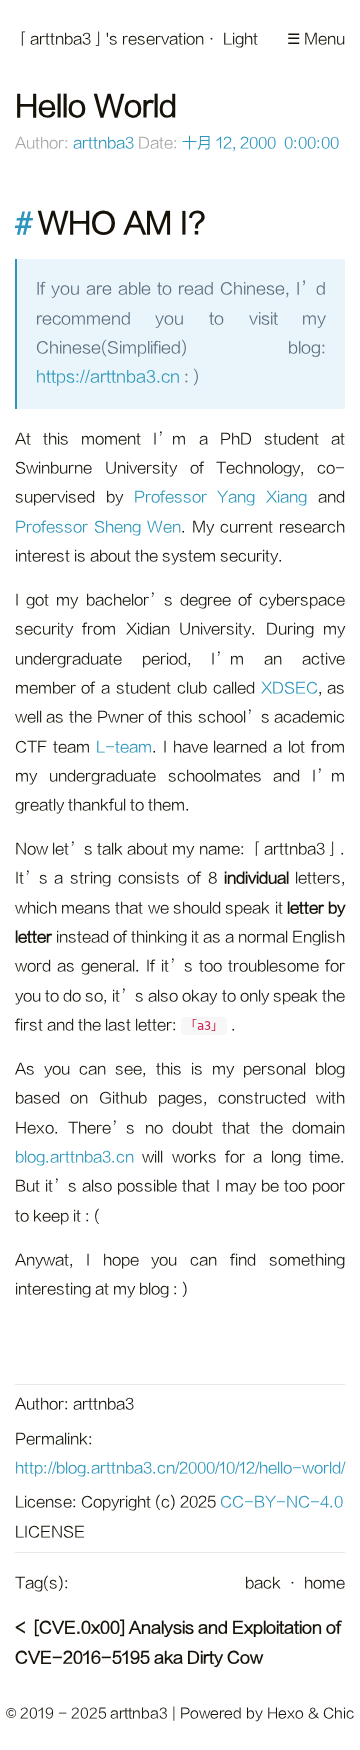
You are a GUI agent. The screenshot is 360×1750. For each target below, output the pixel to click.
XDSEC (289, 688)
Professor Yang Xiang (221, 497)
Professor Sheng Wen (98, 527)
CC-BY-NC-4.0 (281, 1502)
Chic (338, 1713)
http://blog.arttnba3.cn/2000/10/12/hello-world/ (180, 1468)
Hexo (285, 1713)
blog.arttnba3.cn (74, 1157)
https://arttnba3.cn (108, 377)
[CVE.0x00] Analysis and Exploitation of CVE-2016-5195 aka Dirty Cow (178, 1642)
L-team (124, 747)
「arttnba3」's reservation (109, 39)
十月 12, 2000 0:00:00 (260, 143)
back (263, 1583)
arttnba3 (103, 143)
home (324, 1583)
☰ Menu (316, 39)
